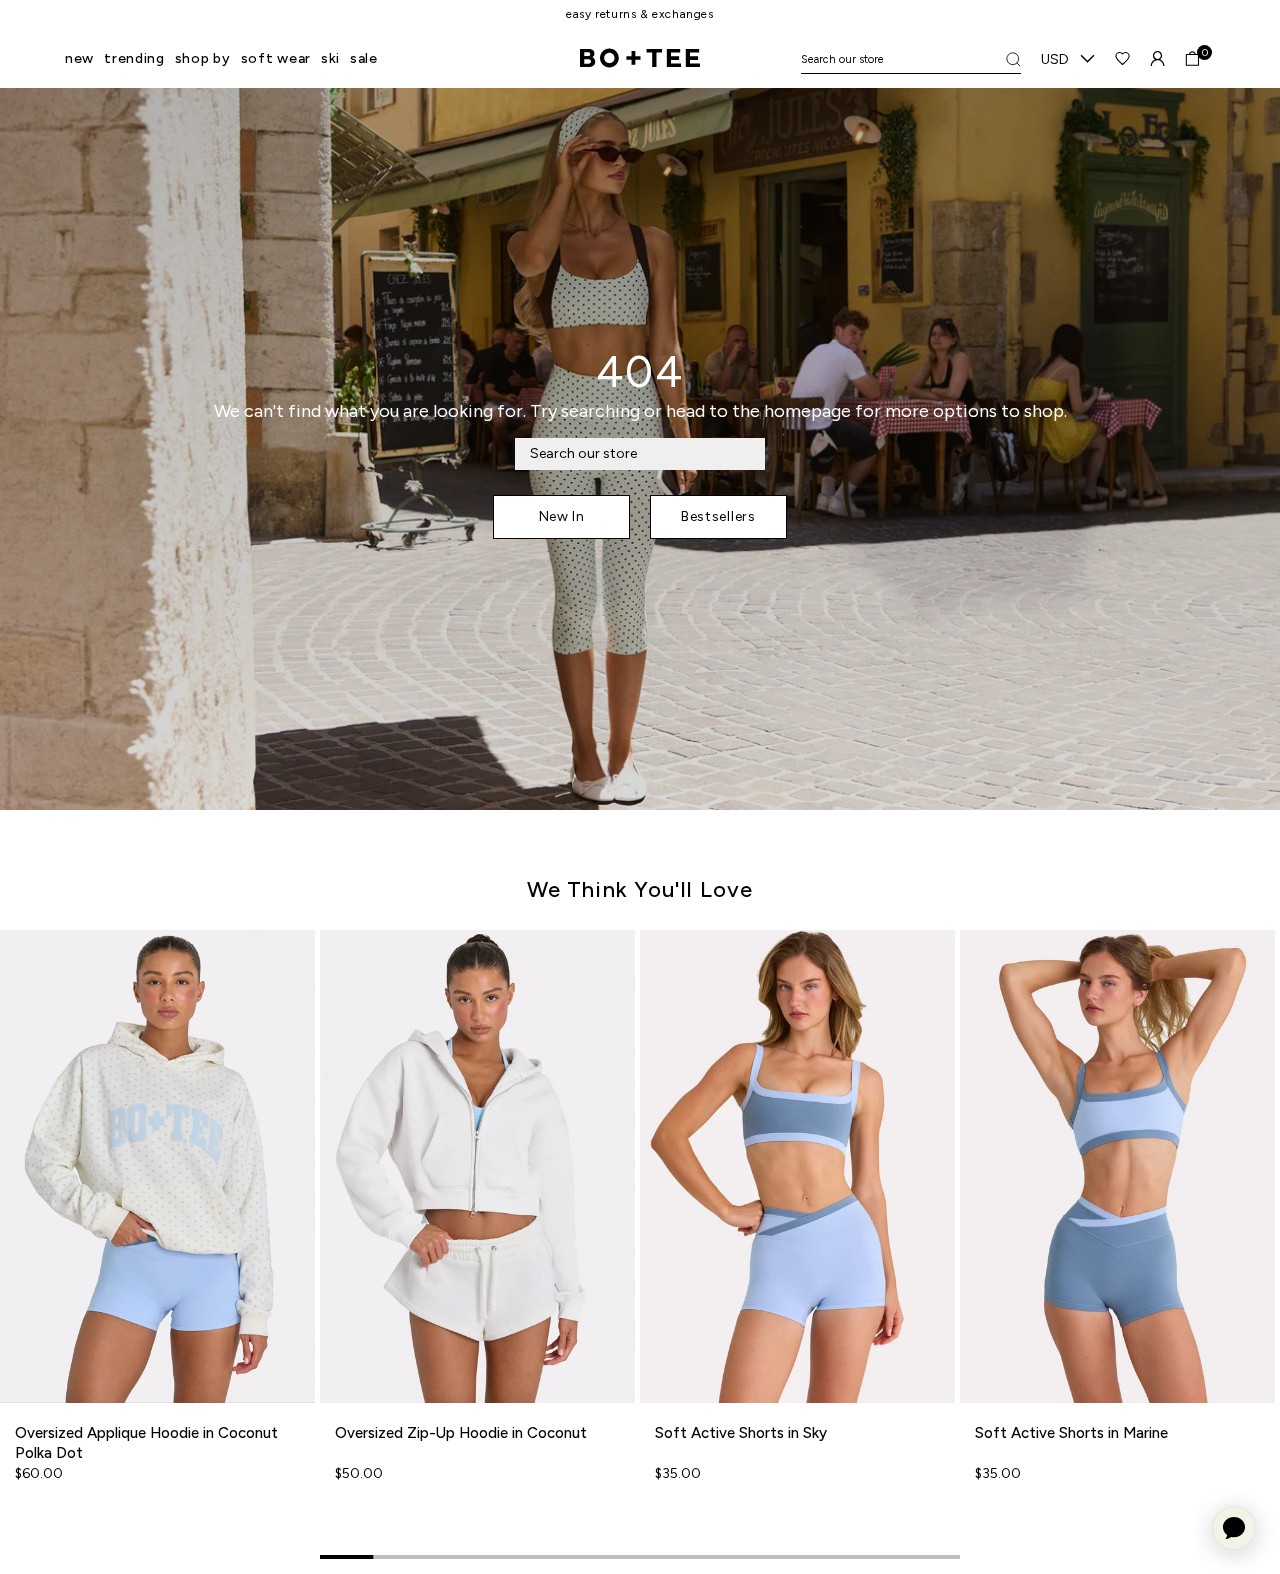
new (79, 58)
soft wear (276, 58)
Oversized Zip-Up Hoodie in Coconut (461, 1433)
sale (364, 58)
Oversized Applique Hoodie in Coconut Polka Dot (146, 1443)
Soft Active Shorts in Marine (1071, 1433)
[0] (1192, 58)
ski (330, 58)
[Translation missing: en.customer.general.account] (1157, 58)
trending (134, 58)
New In (562, 516)
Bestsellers (718, 516)
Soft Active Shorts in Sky (741, 1433)
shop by (203, 58)
